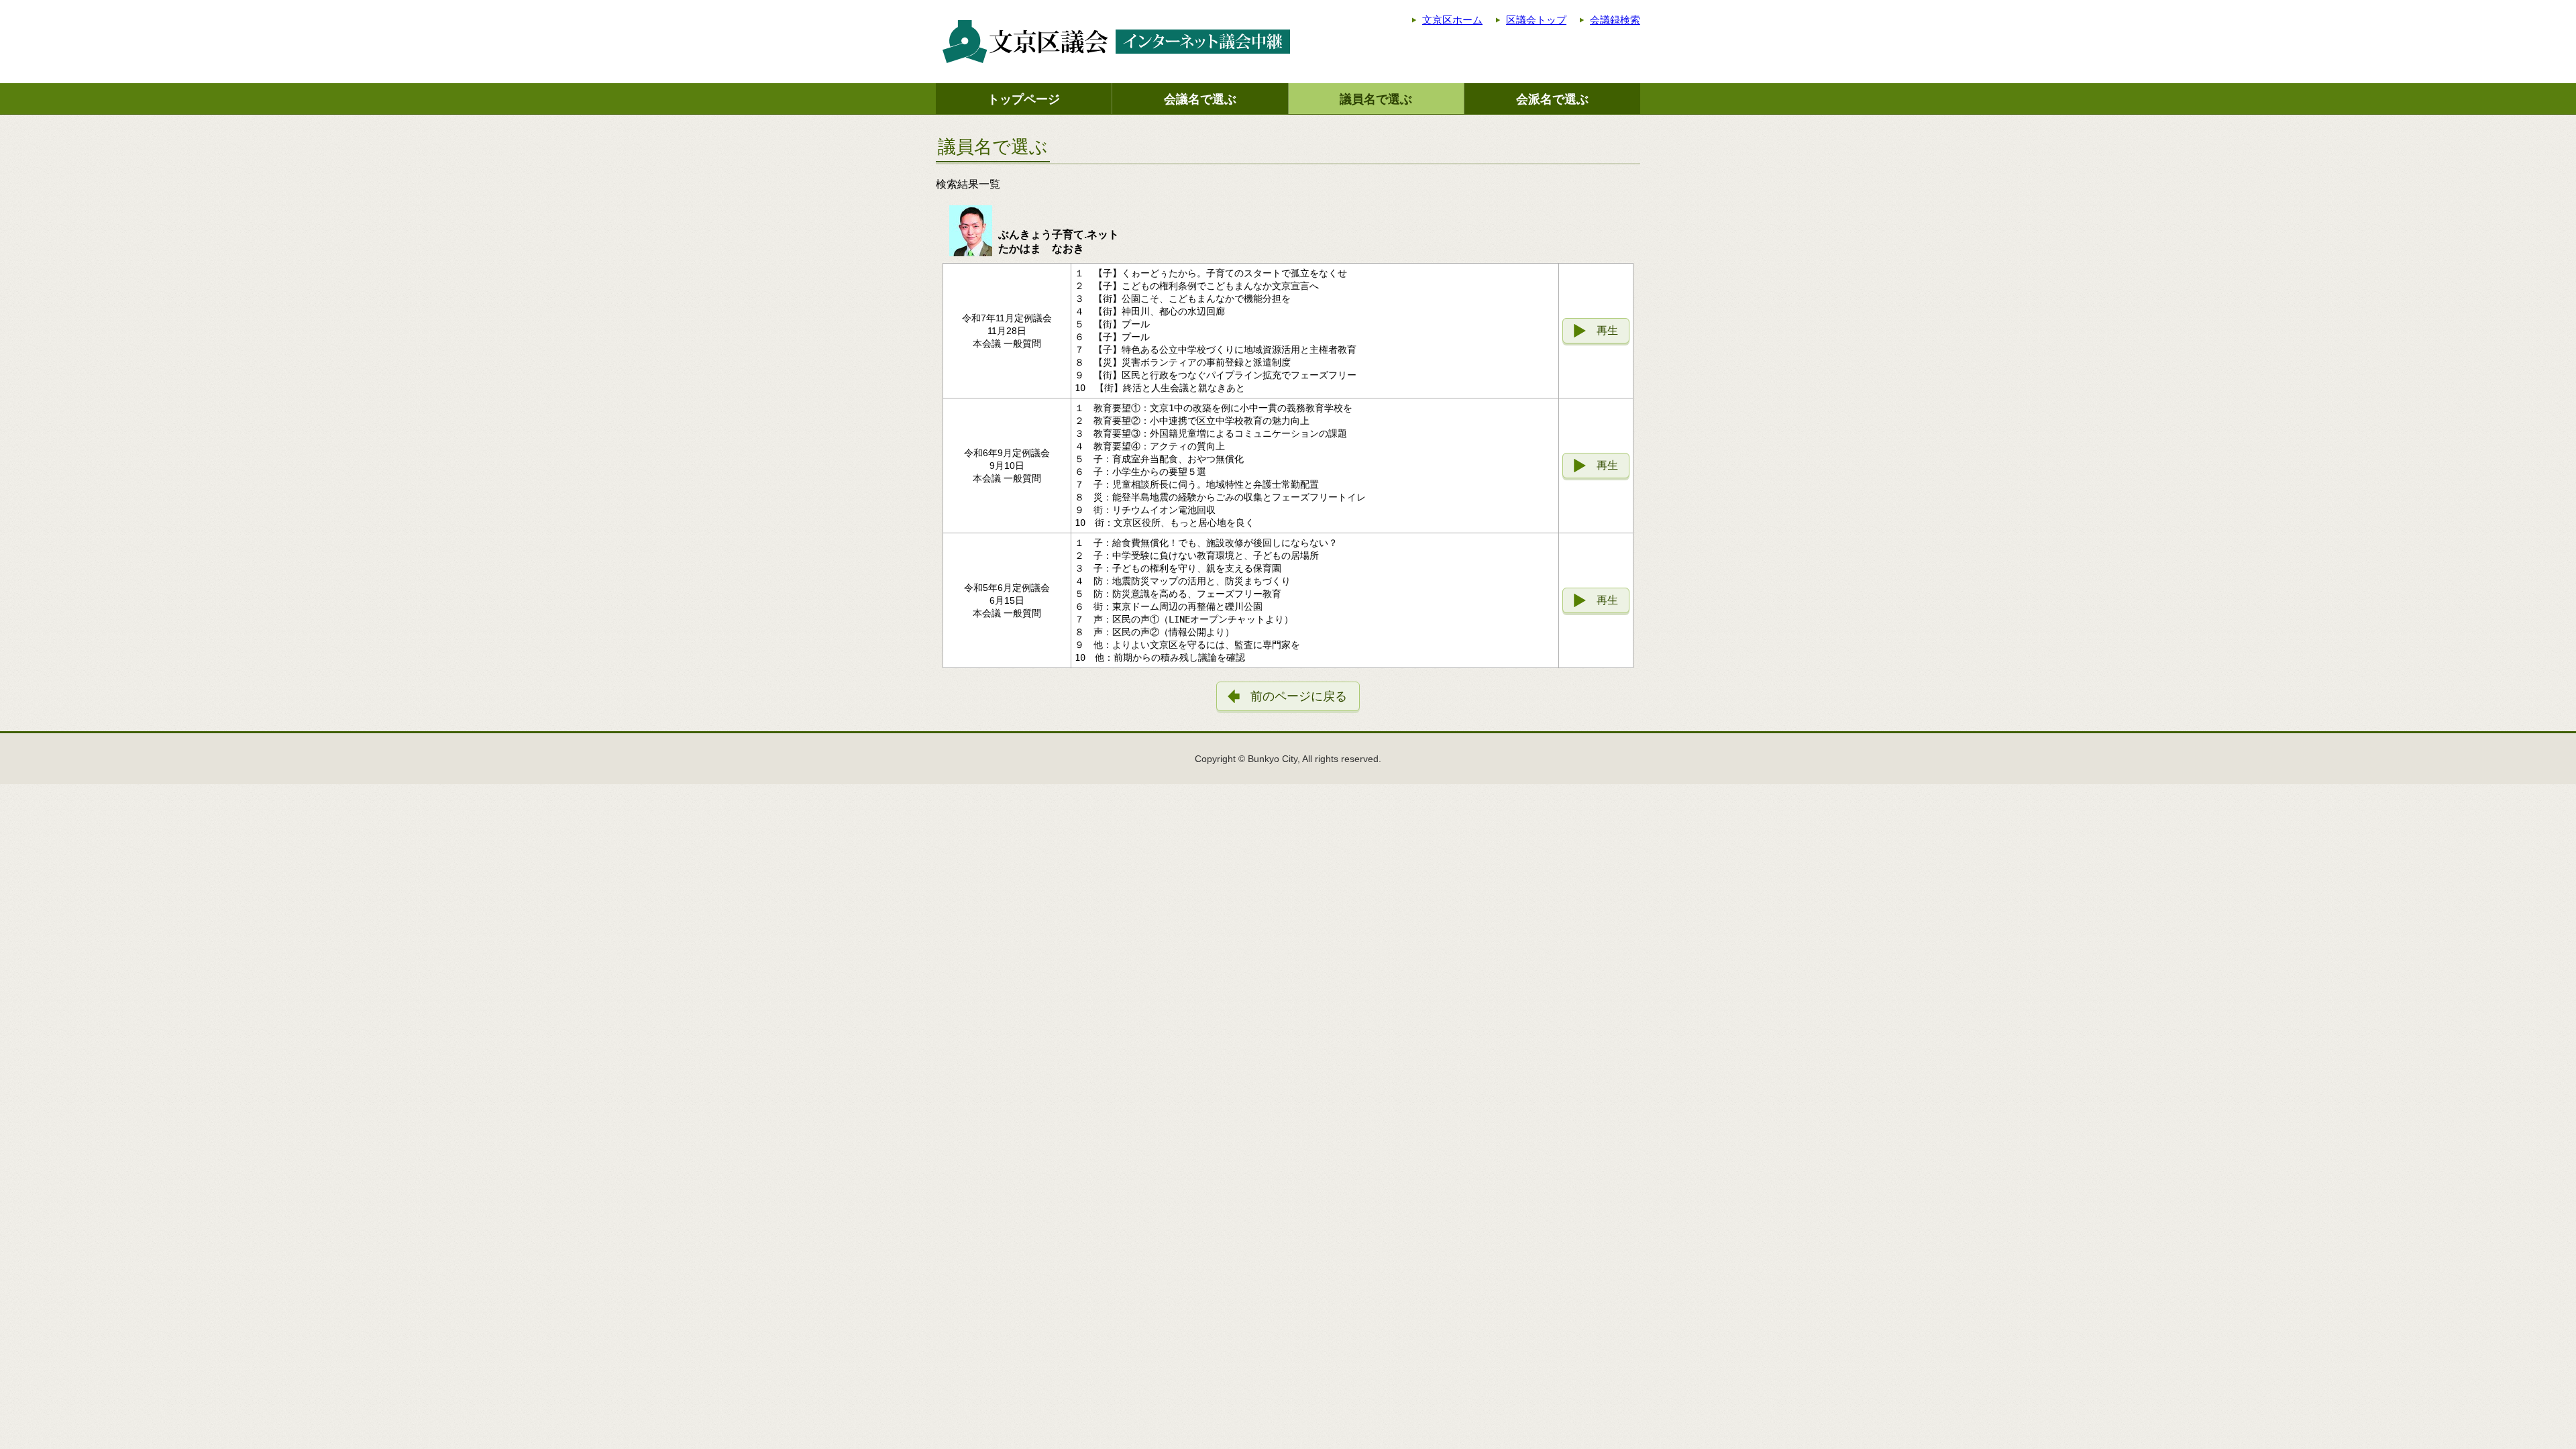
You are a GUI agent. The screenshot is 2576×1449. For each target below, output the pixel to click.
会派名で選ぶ (1552, 99)
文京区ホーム (1452, 20)
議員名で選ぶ (1376, 99)
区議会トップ (1536, 20)
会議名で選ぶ (1200, 99)
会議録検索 (1615, 20)
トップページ (1024, 99)
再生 (1607, 330)
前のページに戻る (1299, 696)
